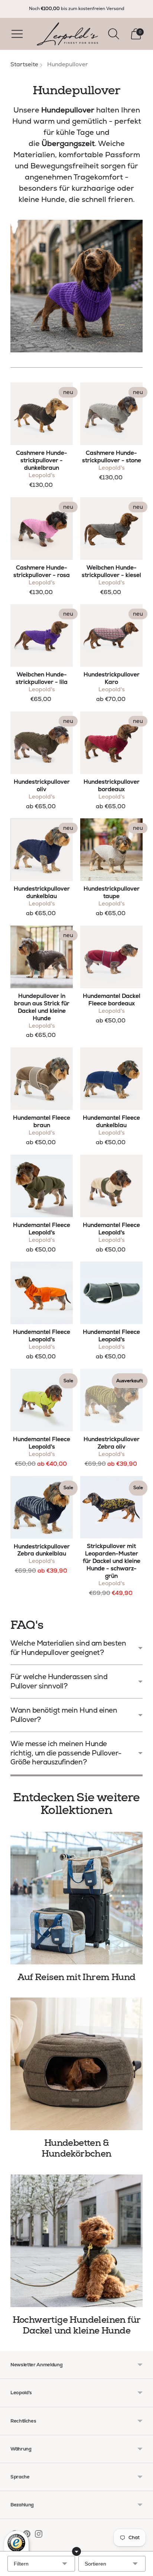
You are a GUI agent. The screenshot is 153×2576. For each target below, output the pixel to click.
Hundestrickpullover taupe (112, 892)
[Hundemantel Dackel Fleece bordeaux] (111, 957)
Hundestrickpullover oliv (42, 786)
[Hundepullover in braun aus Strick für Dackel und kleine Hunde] (42, 957)
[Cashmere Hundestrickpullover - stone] (111, 414)
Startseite (24, 64)
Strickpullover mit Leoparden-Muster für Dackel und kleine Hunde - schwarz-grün (112, 1561)
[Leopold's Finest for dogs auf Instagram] (39, 2535)
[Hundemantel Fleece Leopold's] (42, 1186)
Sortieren (95, 2564)
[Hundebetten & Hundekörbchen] (76, 2064)
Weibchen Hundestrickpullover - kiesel (111, 571)
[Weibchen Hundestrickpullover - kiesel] (111, 529)
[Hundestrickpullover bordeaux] (111, 743)
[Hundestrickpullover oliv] (42, 743)
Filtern (21, 2564)
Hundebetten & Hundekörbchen (76, 2148)
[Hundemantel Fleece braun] (42, 1079)
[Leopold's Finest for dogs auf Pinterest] (27, 2535)
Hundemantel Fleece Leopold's (42, 1229)
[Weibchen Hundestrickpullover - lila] (42, 635)
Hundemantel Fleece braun (42, 1122)
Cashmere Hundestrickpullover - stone (112, 457)
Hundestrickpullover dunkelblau (42, 892)
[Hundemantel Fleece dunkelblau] (111, 1079)
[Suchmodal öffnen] (114, 34)
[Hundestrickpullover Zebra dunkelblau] (42, 1507)
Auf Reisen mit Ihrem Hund (76, 1977)
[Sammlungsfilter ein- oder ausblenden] (76, 2551)
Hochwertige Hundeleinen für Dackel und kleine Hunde (77, 2325)
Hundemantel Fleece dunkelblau (111, 1122)
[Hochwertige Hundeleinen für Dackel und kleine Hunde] (76, 2241)
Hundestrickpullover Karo (112, 678)
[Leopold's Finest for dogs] (67, 34)
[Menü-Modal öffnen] (17, 34)
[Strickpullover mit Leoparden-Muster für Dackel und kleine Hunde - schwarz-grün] (111, 1507)
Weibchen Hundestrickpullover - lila (42, 678)
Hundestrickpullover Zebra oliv (112, 1443)
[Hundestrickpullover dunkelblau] (42, 850)
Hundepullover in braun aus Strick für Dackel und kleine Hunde (42, 1007)
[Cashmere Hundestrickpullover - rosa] (42, 529)
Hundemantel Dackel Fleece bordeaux (112, 1000)
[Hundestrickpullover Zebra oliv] (111, 1400)
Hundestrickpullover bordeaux (112, 786)
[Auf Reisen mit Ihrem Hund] (76, 1898)
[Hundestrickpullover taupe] (111, 850)
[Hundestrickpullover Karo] (111, 635)
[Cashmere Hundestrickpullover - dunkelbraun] (42, 414)
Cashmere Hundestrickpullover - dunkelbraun (42, 460)
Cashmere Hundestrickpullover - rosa (42, 571)
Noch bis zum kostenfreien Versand (77, 9)
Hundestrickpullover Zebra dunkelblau (42, 1550)
